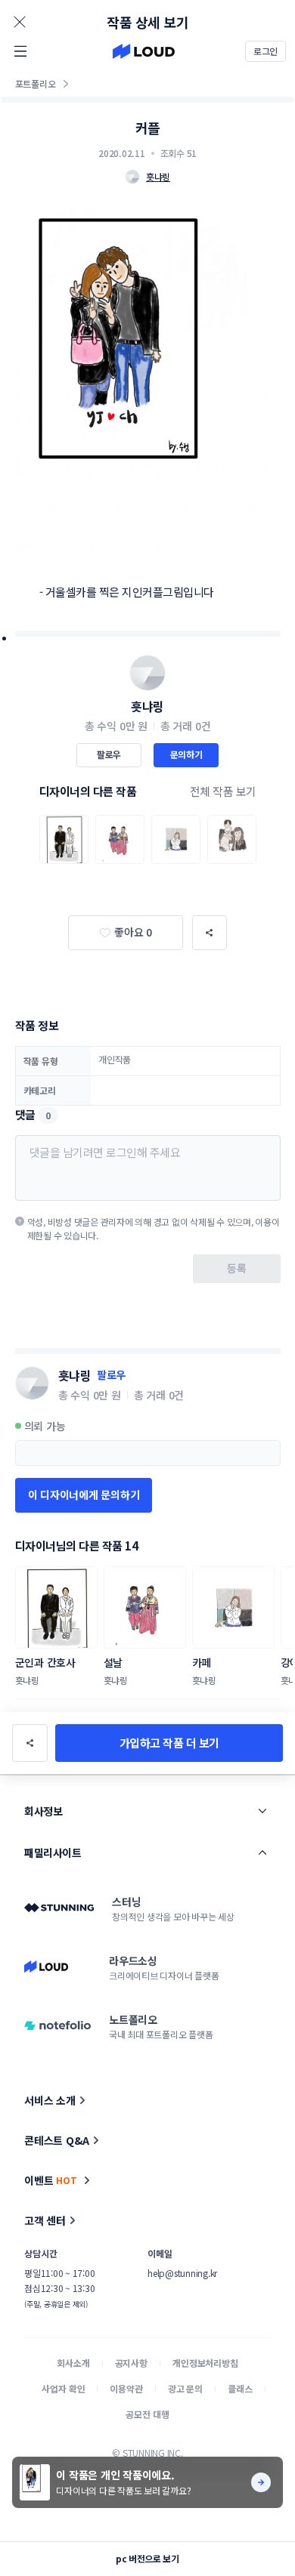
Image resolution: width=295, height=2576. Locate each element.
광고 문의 (185, 2388)
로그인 (265, 51)
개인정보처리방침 (205, 2363)
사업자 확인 (63, 2388)
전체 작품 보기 (223, 791)
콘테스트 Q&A (57, 2140)
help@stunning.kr (182, 2273)
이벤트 (51, 2180)
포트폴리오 (36, 83)
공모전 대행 (147, 2414)
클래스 (240, 2388)
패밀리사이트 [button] (53, 1853)
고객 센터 (45, 2220)
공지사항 (131, 2363)
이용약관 (126, 2388)
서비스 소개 (50, 2100)
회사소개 (73, 2363)
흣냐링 (147, 706)
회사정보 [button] (43, 1811)
